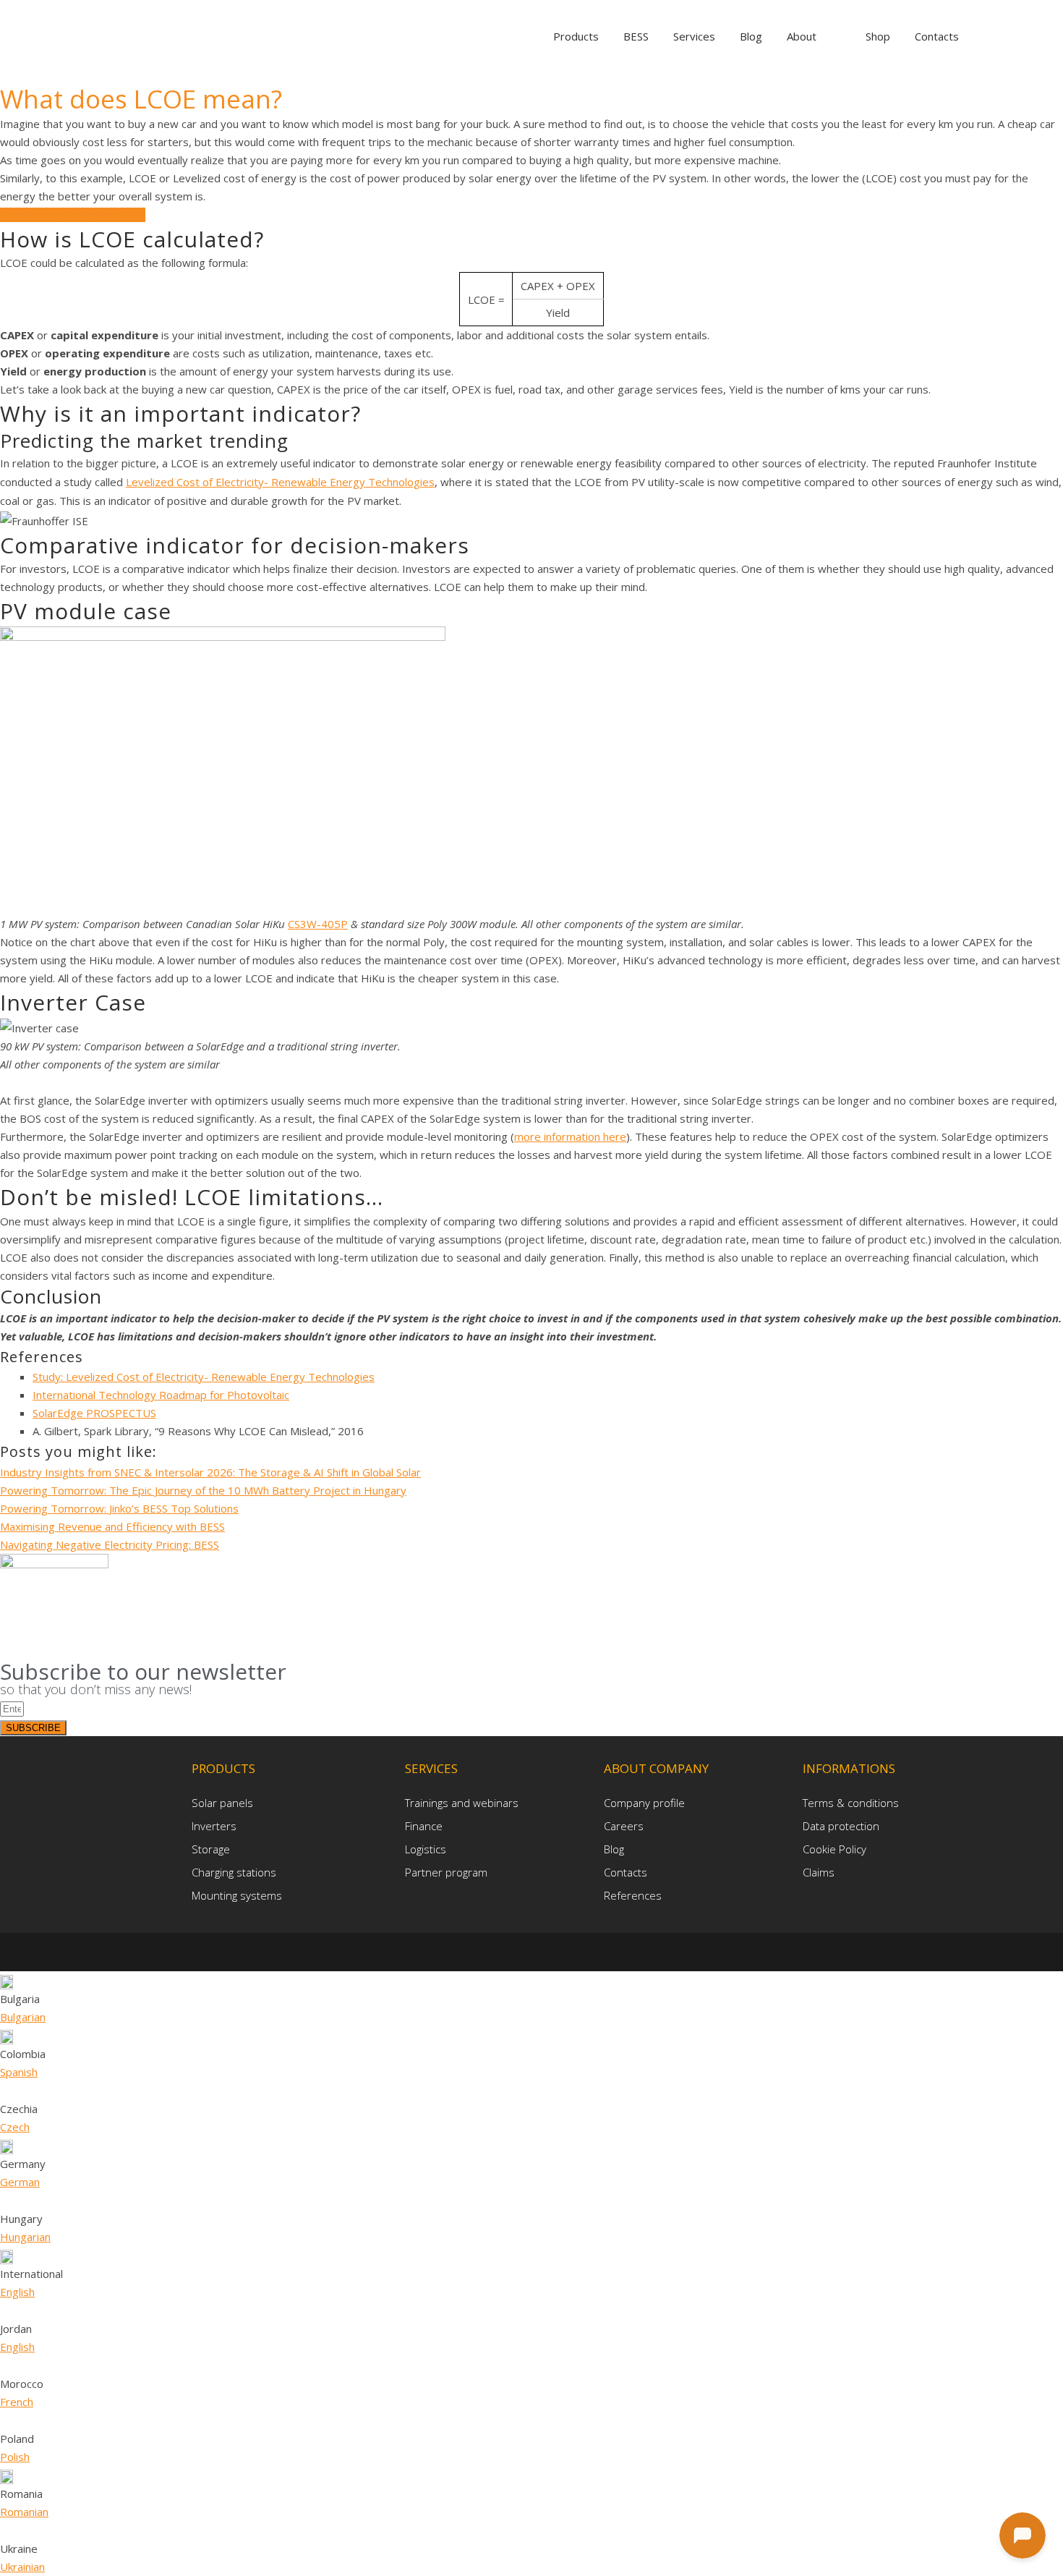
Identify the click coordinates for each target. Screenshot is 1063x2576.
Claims (819, 1872)
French (17, 2402)
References (633, 1895)
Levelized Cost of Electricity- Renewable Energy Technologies (280, 482)
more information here (570, 1136)
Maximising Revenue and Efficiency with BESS (112, 1526)
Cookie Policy (834, 1849)
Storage (211, 1849)
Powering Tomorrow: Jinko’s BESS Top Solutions (119, 1508)
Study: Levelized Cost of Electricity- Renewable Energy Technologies (204, 1377)
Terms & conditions (851, 1803)
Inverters (214, 1826)
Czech (15, 2127)
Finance (424, 1826)
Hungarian (25, 2237)
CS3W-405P (318, 924)
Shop (878, 36)
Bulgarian (23, 2017)
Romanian (24, 2512)
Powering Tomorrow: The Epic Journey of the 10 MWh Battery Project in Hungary (203, 1490)
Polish (15, 2457)
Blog (614, 1849)
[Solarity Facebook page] (511, 1951)
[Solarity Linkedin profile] (535, 1951)
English (17, 2292)
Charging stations (234, 1872)
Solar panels (222, 1803)
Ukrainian (22, 2567)
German (20, 2182)
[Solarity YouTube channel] (556, 1951)
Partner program (446, 1872)
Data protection (841, 1826)
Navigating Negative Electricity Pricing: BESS (110, 1544)
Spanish (19, 2072)
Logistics (426, 1849)
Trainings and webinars (462, 1803)
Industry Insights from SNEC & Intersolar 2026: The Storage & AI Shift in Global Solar (210, 1472)
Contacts (626, 1872)
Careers (624, 1826)
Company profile (644, 1803)
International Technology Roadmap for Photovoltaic (161, 1395)
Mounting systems (237, 1895)
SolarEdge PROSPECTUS (94, 1413)
